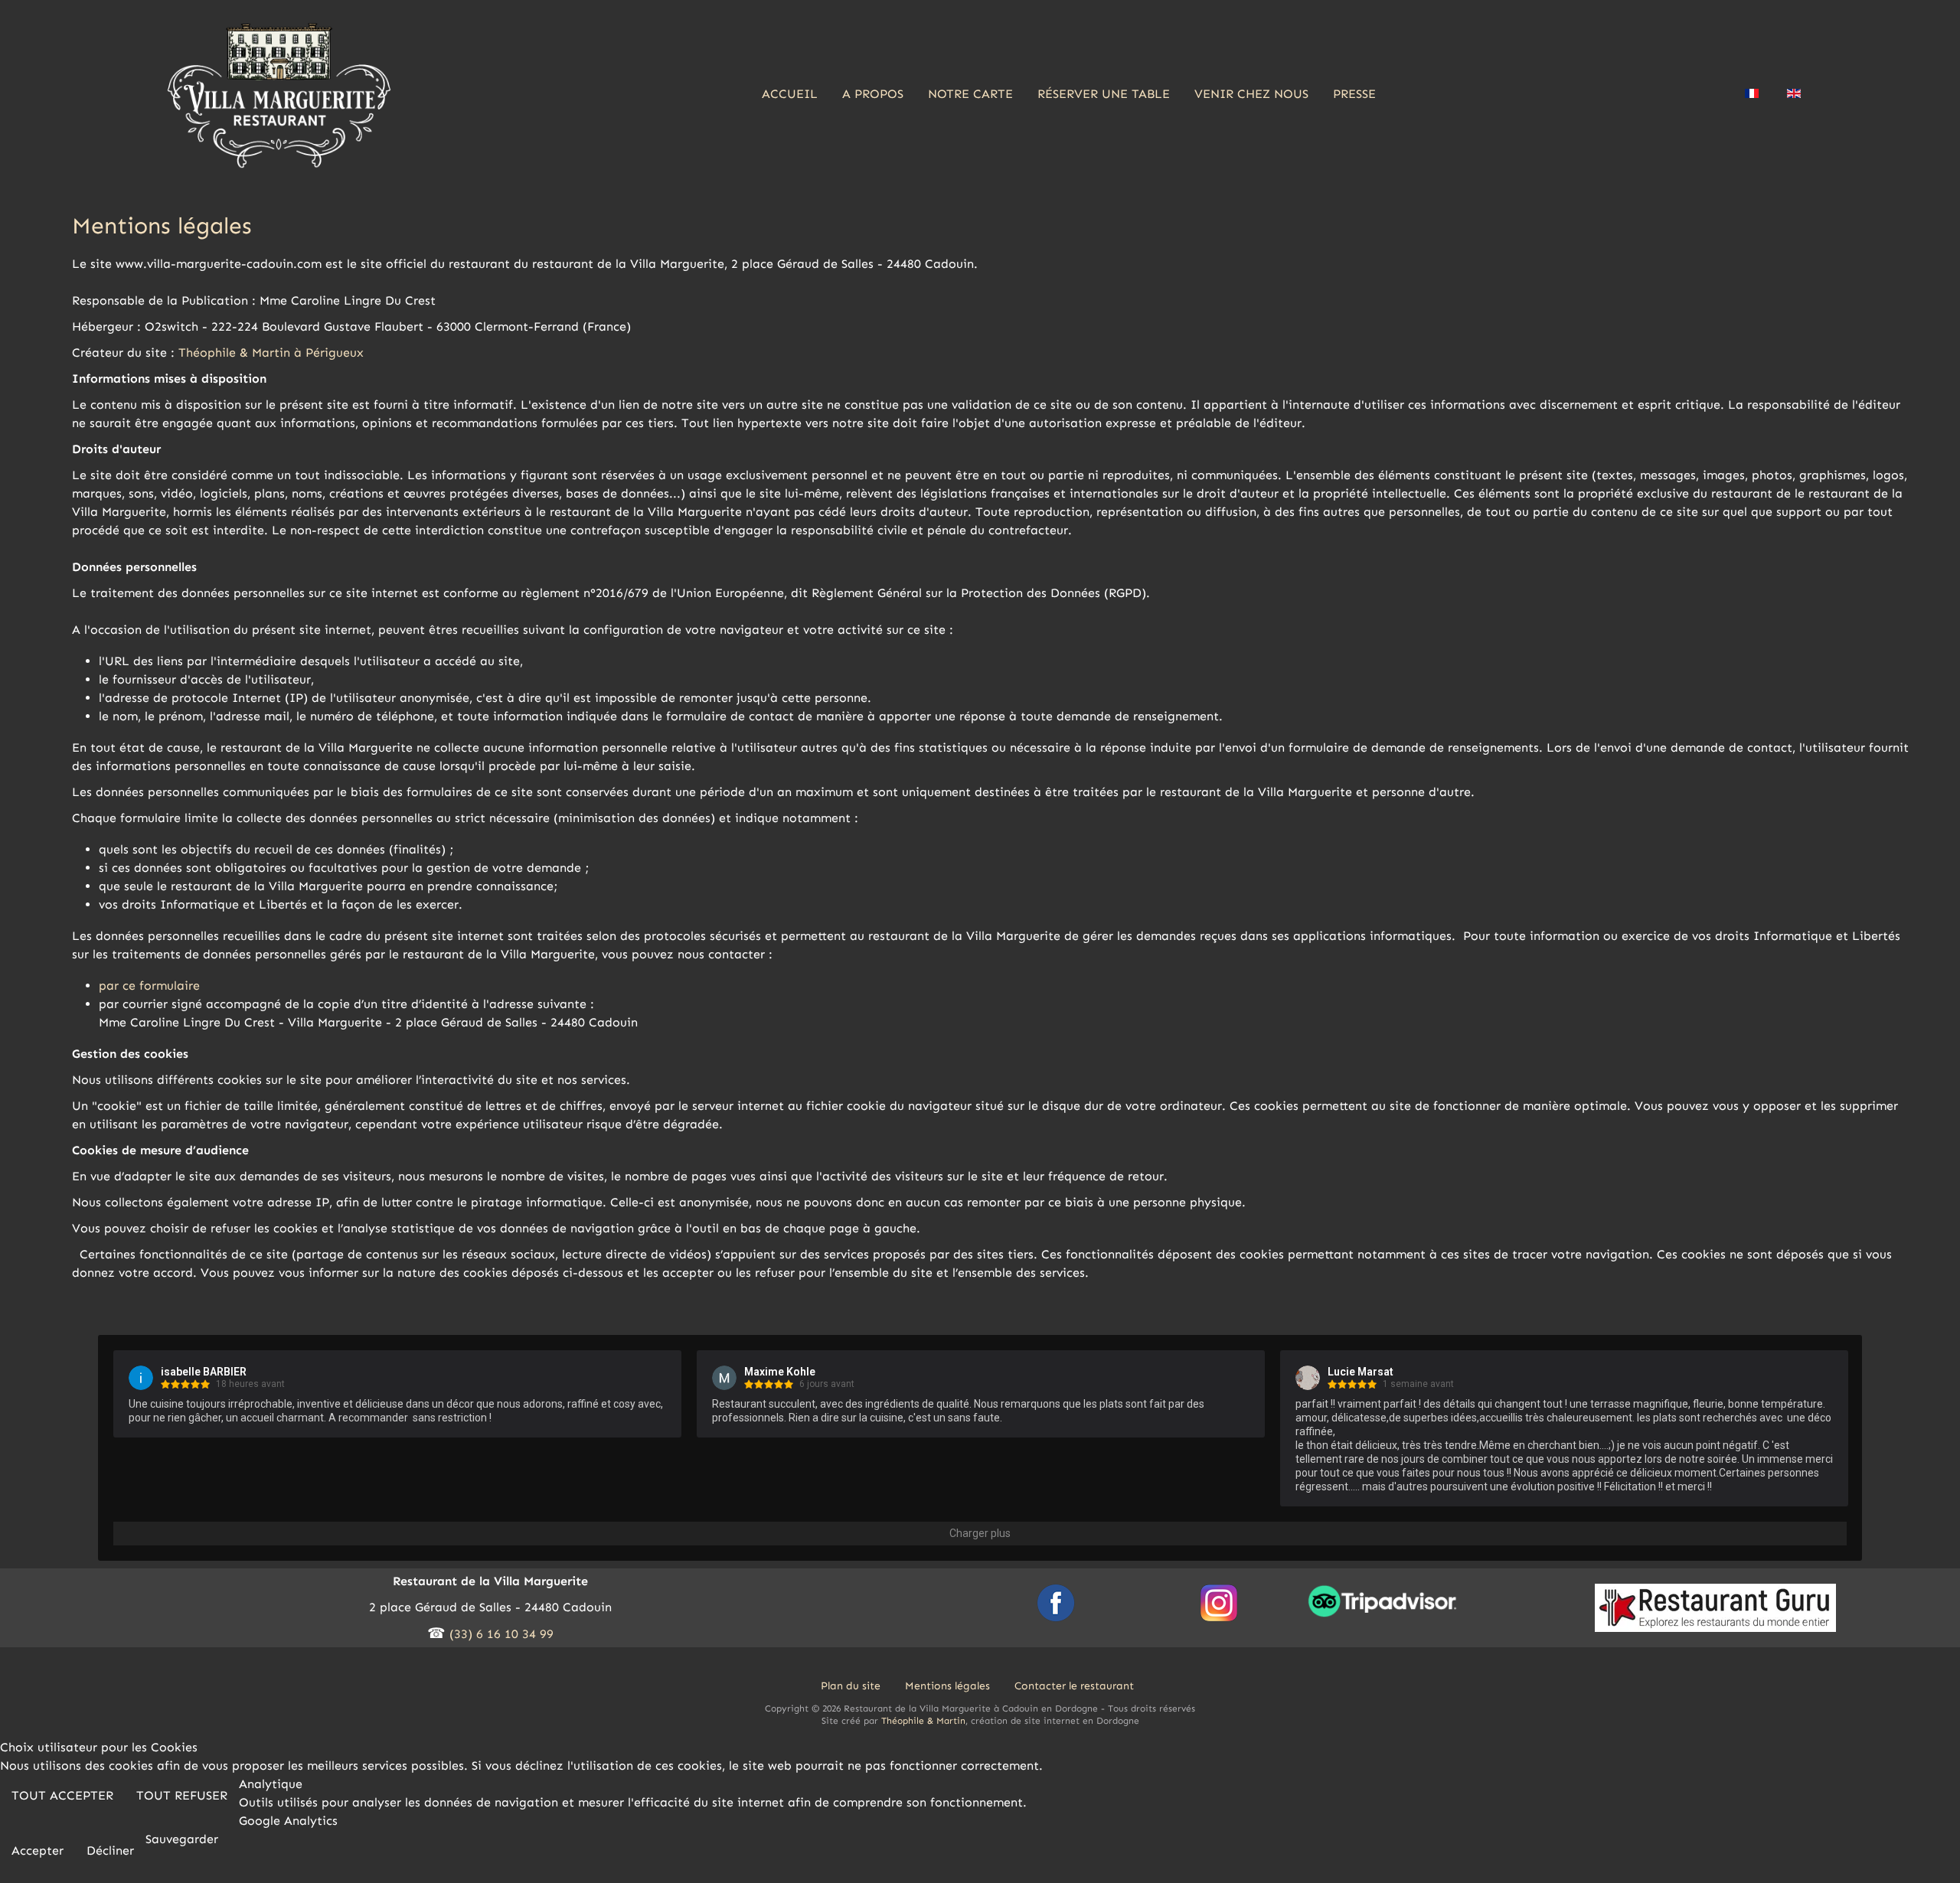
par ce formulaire (153, 986)
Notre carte (970, 94)
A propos (873, 94)
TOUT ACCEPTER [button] (62, 1795)
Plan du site (851, 1686)
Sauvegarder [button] (182, 1839)
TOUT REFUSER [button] (182, 1795)
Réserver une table (1104, 94)
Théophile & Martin (923, 1721)
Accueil (790, 94)
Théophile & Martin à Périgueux (271, 352)
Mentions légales (947, 1686)
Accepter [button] (38, 1850)
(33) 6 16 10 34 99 (501, 1634)
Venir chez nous (1251, 94)
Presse (1354, 94)
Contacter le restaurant (1074, 1686)
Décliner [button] (110, 1850)
